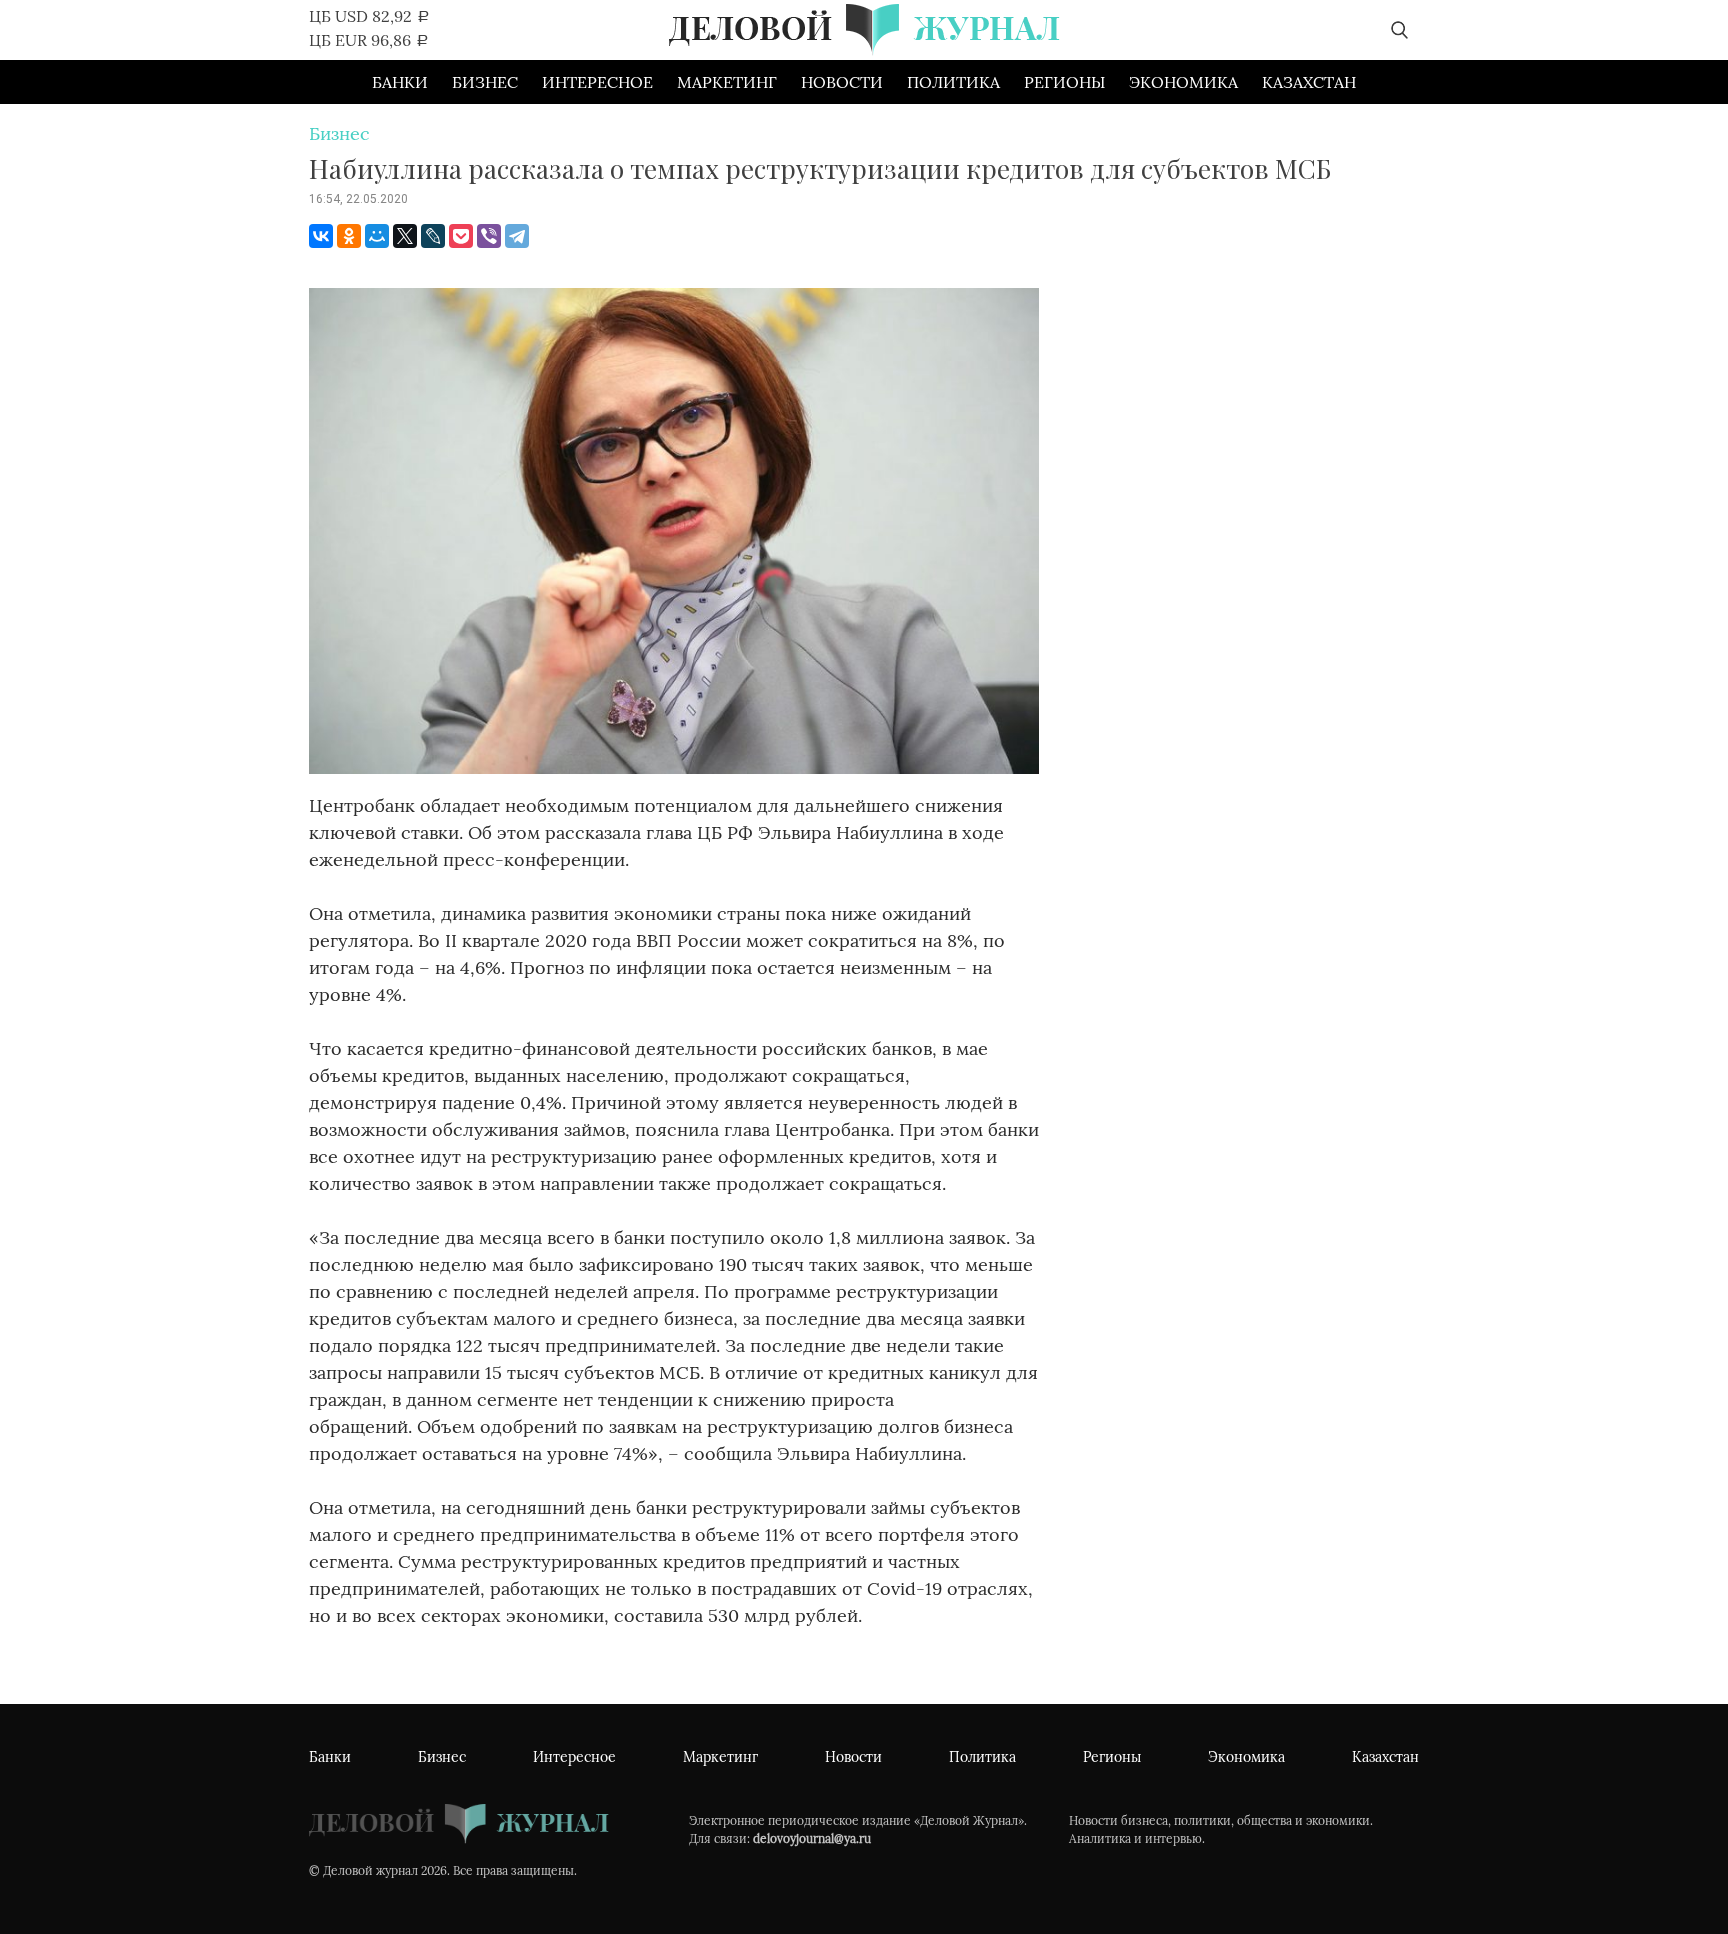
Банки (400, 82)
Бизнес (485, 82)
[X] (405, 236)
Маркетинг (727, 82)
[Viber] (489, 236)
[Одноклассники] (349, 236)
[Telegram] (517, 236)
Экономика (1183, 82)
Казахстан (1309, 82)
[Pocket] (461, 236)
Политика (953, 82)
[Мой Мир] (377, 236)
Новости (842, 82)
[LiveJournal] (433, 236)
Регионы (1064, 82)
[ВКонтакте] (321, 236)
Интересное (597, 82)
